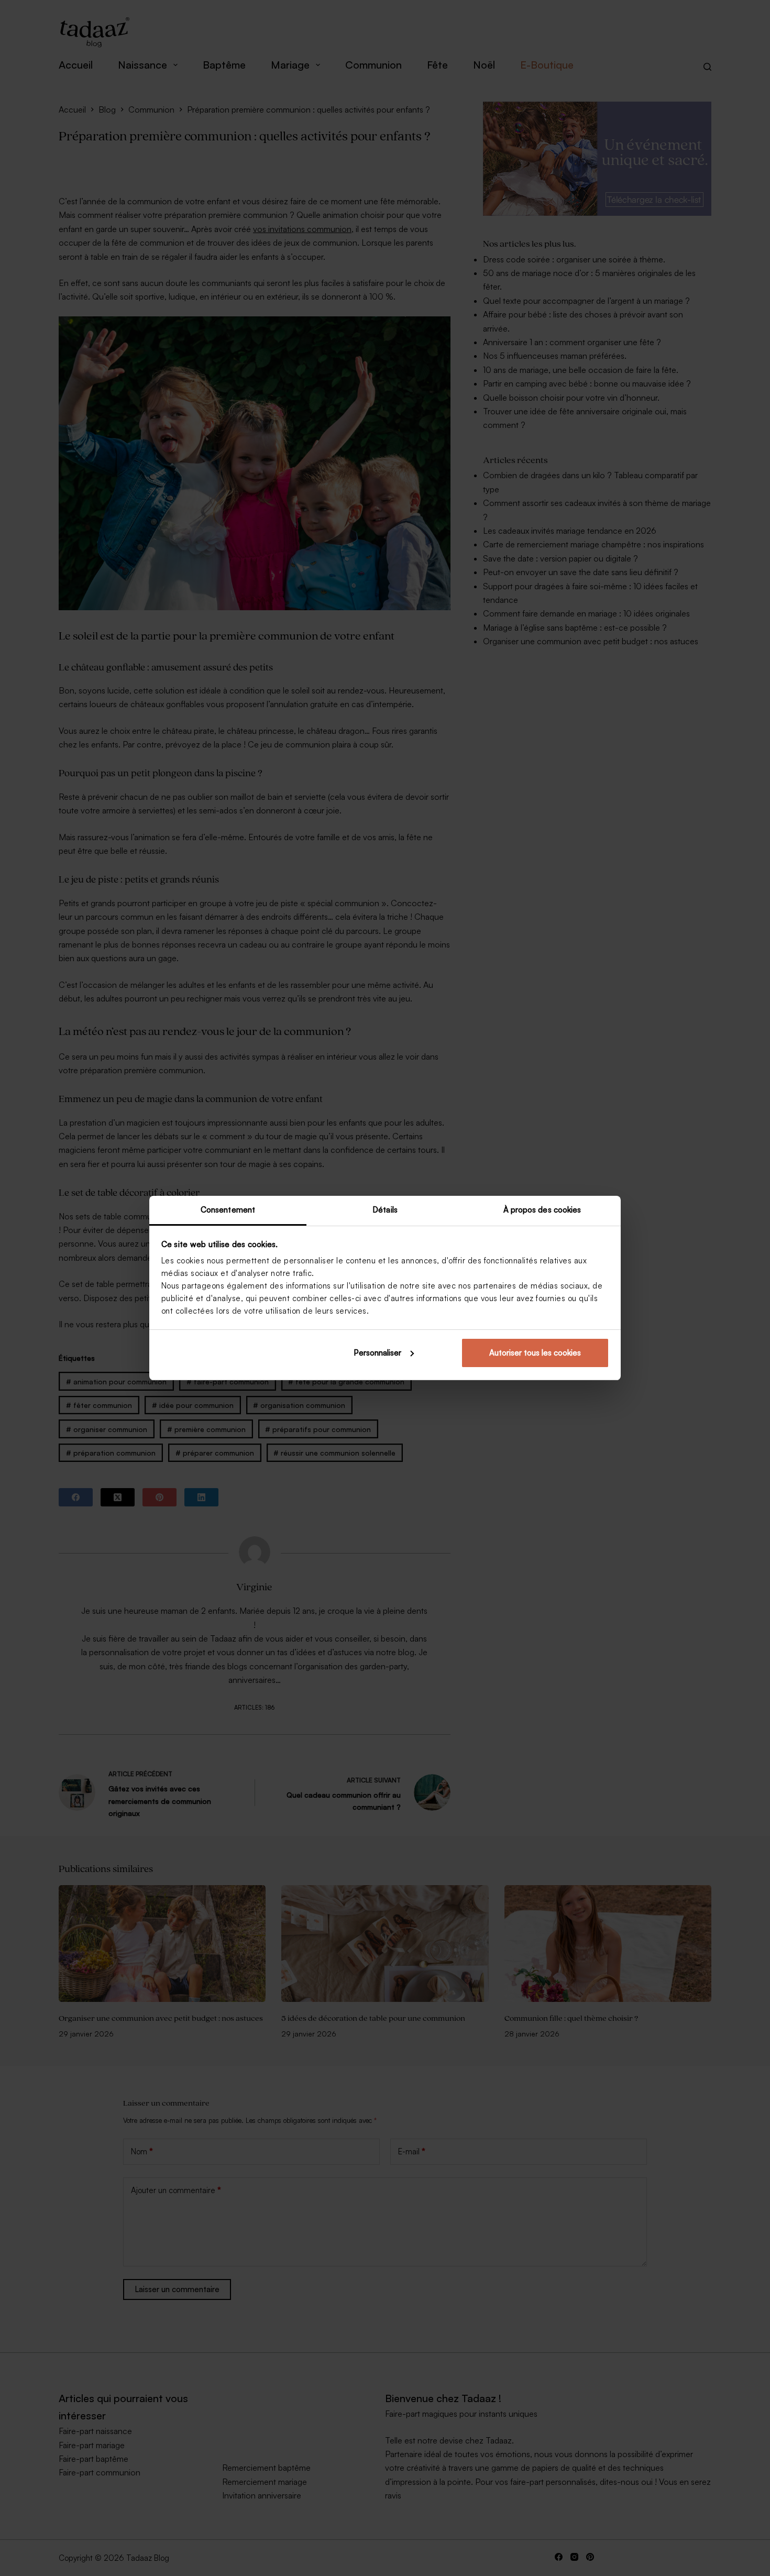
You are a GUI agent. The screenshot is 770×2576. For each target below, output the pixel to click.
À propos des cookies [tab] (542, 1210)
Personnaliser (377, 1353)
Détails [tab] (385, 1210)
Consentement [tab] (228, 1210)
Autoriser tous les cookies (535, 1353)
